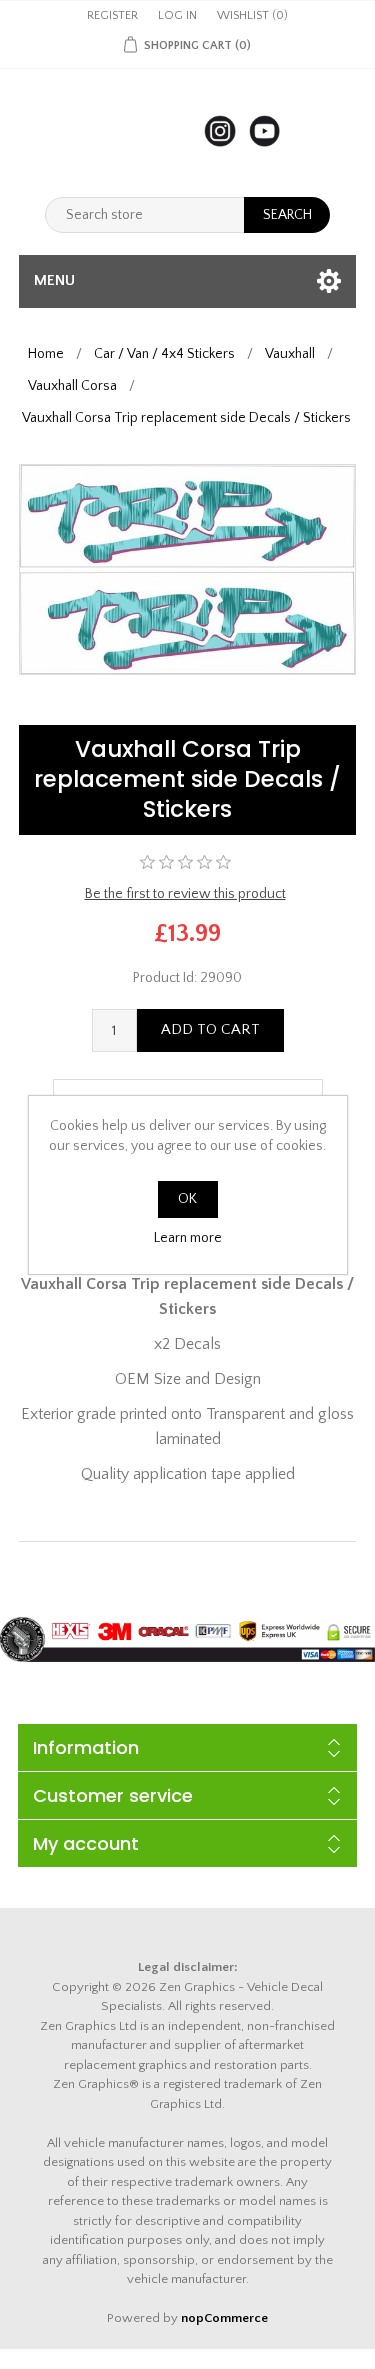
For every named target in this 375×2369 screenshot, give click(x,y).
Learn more (188, 1238)
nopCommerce (224, 2318)
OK (187, 1199)
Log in (177, 15)
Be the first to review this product (185, 894)
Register (112, 15)
